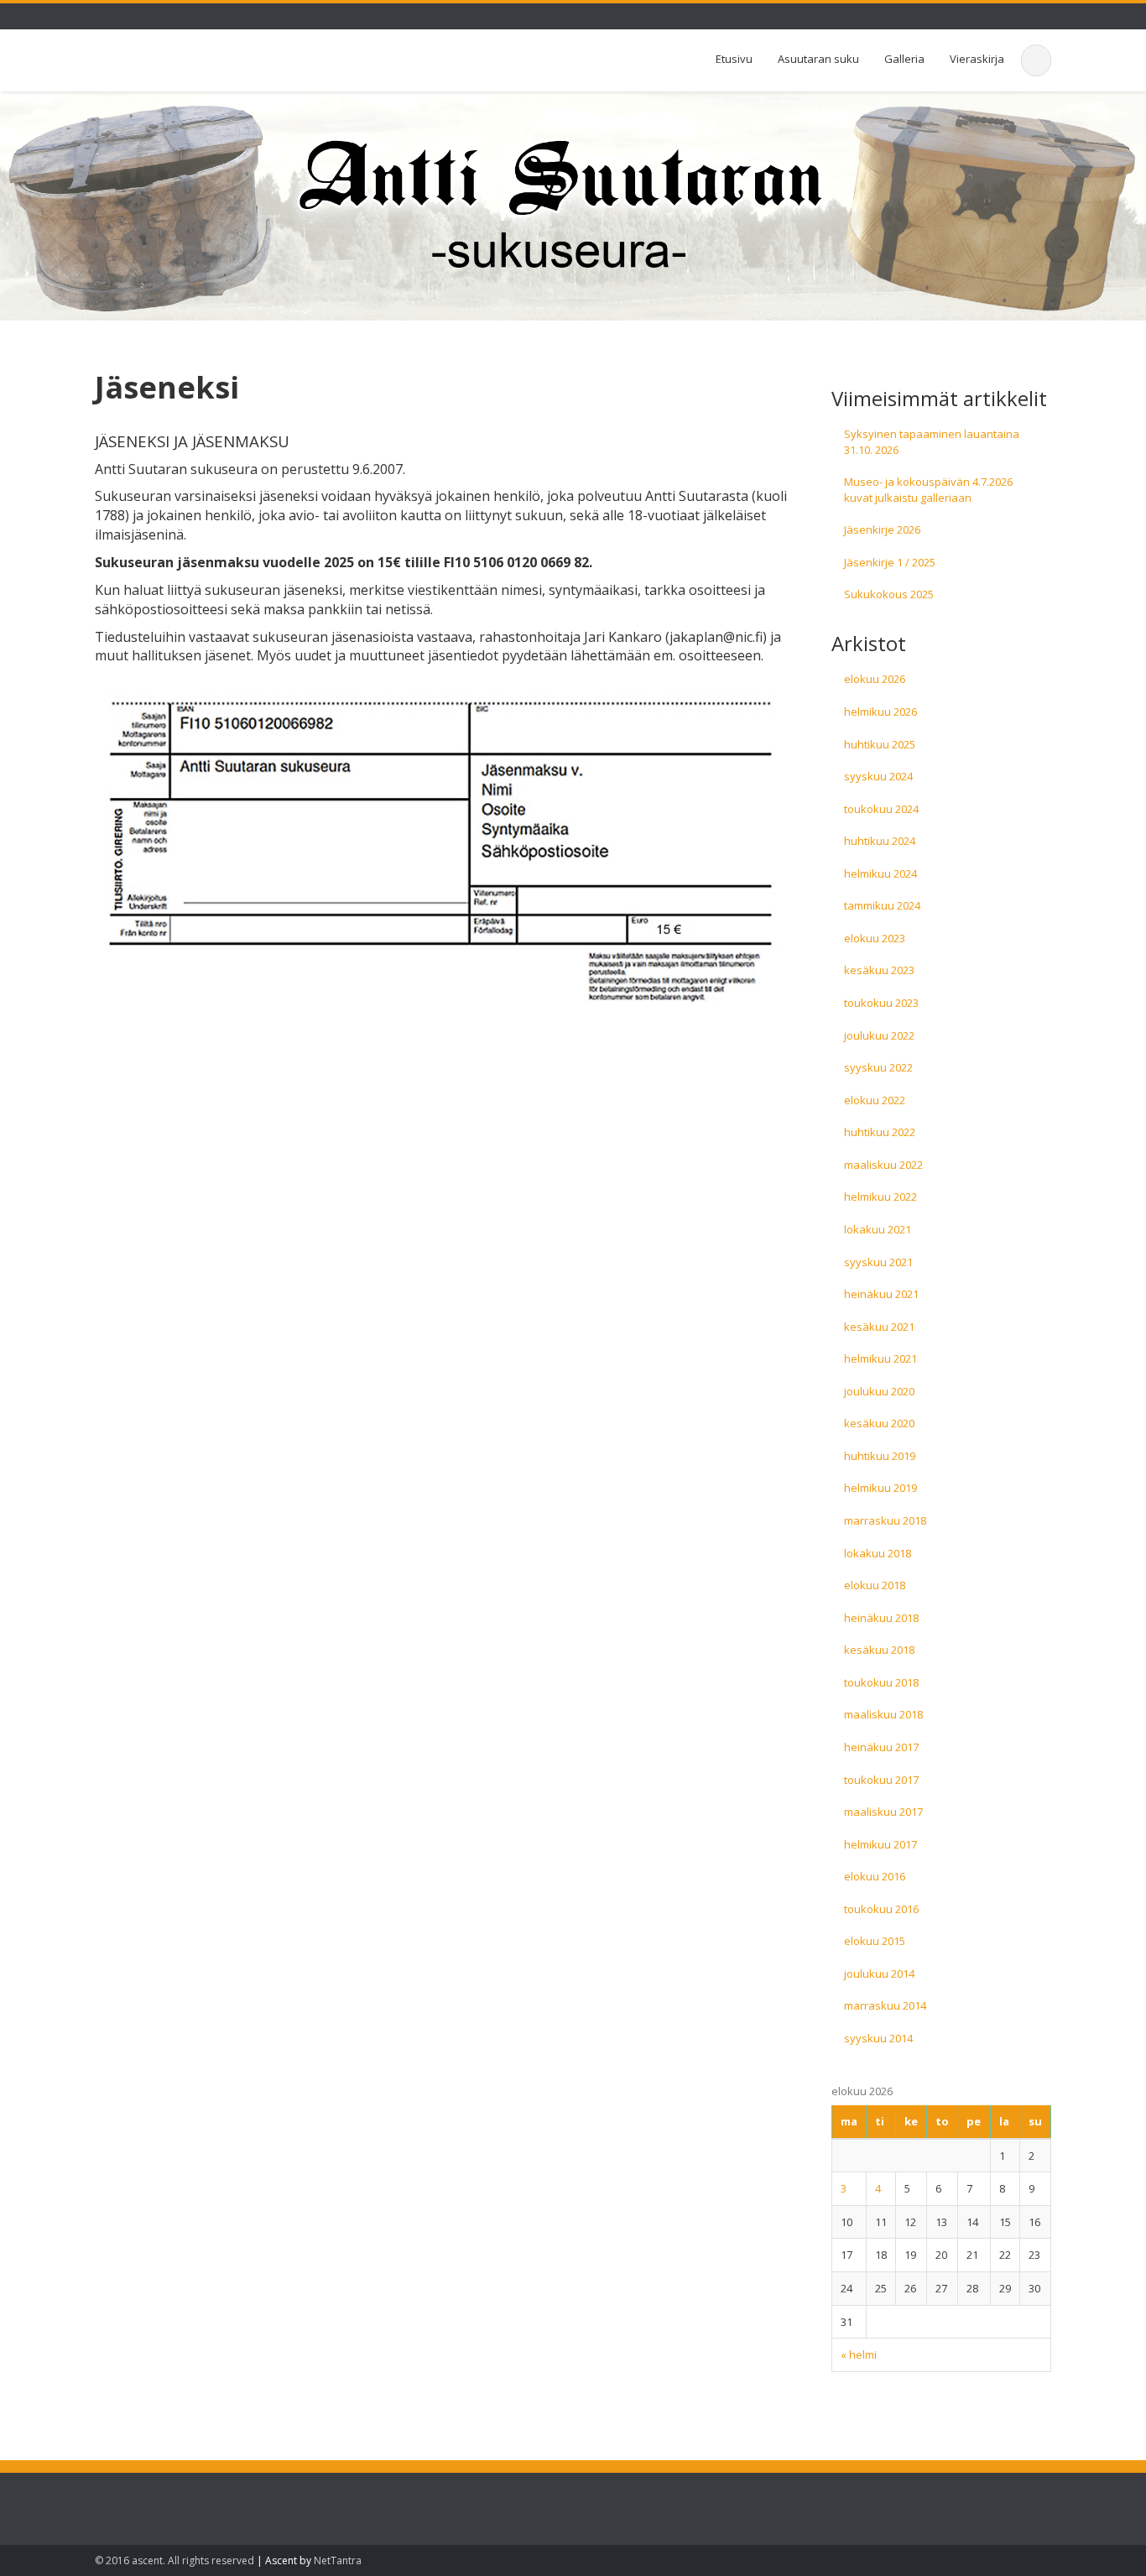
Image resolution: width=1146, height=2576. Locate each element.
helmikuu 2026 (880, 712)
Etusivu (734, 59)
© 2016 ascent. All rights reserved (175, 2560)
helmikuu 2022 (880, 1197)
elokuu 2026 (875, 679)
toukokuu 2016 (881, 1909)
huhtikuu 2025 (880, 744)
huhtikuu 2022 (880, 1132)
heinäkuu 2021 (881, 1294)
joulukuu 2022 (879, 1035)
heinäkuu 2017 (881, 1747)
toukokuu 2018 (881, 1682)
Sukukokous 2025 (889, 594)
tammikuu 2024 (882, 905)
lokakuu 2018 (878, 1553)
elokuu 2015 (875, 1941)
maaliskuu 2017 (883, 1812)
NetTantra (338, 2560)
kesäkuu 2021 (879, 1327)
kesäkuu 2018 (879, 1650)
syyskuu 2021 (878, 1262)
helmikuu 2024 (880, 873)
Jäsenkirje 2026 (882, 529)
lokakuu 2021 (878, 1229)
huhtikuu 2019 (880, 1456)
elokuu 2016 (875, 1876)
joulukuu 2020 (879, 1391)
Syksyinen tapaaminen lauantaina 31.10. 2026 (932, 442)
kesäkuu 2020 (879, 1423)
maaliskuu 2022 (883, 1165)
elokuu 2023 (875, 938)
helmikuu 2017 (880, 1844)
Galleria (904, 59)
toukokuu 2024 (881, 809)
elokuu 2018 (875, 1585)
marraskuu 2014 (885, 2005)
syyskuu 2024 (878, 776)
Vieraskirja (977, 59)
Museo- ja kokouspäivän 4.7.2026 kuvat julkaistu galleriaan (928, 490)
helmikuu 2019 (880, 1488)
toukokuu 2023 (881, 1003)
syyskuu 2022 (878, 1067)
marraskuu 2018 (885, 1520)
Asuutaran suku (818, 59)
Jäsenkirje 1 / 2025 (890, 562)
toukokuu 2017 (881, 1780)
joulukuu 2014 (879, 1974)
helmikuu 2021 (880, 1358)
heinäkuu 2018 (881, 1618)
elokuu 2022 (875, 1100)
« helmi (859, 2354)
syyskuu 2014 (878, 2038)
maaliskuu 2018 (883, 1714)
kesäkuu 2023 (879, 970)
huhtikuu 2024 (880, 841)
